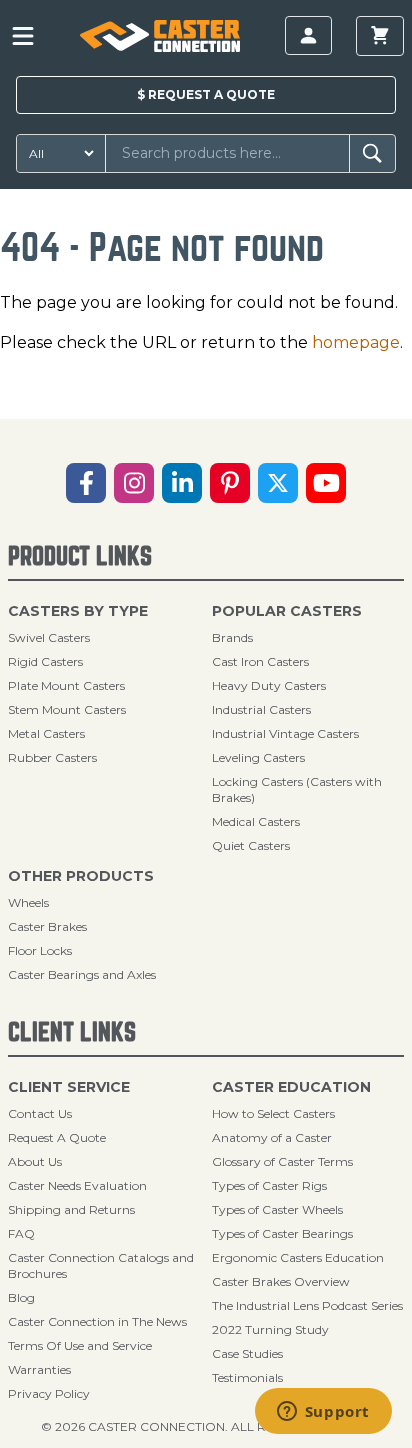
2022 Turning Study (270, 1329)
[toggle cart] (380, 36)
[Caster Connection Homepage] (159, 36)
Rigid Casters (45, 661)
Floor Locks (40, 950)
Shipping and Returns (71, 1209)
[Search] (372, 153)
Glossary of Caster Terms (282, 1161)
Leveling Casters (258, 757)
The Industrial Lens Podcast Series (307, 1305)
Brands (232, 637)
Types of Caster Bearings (282, 1233)
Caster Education (291, 1087)
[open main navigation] (23, 36)
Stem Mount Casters (67, 709)
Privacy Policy (49, 1393)
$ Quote (206, 94)
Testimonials (247, 1377)
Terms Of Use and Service (80, 1345)
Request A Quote (57, 1137)
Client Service (69, 1087)
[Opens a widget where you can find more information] (323, 1413)
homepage (356, 342)
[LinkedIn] (182, 483)
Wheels (28, 902)
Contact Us (40, 1113)
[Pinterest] (230, 483)
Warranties (39, 1369)
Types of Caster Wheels (277, 1209)
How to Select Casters (273, 1113)
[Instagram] (134, 483)
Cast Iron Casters (260, 661)
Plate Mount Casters (66, 685)
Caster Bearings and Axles (82, 974)
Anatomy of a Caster (272, 1137)
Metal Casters (46, 733)
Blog (21, 1297)
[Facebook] (86, 483)
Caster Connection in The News (97, 1321)
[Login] (308, 35)
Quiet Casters (251, 845)
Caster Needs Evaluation (77, 1185)
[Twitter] (278, 483)
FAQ (21, 1233)
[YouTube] (326, 483)
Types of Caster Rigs (269, 1185)
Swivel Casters (49, 637)
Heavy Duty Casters (269, 685)
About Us (35, 1161)
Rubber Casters (52, 757)
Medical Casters (256, 821)
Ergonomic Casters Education (298, 1257)
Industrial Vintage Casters (285, 733)
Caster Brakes (47, 926)
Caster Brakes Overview (281, 1281)
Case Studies (247, 1353)
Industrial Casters (261, 709)
